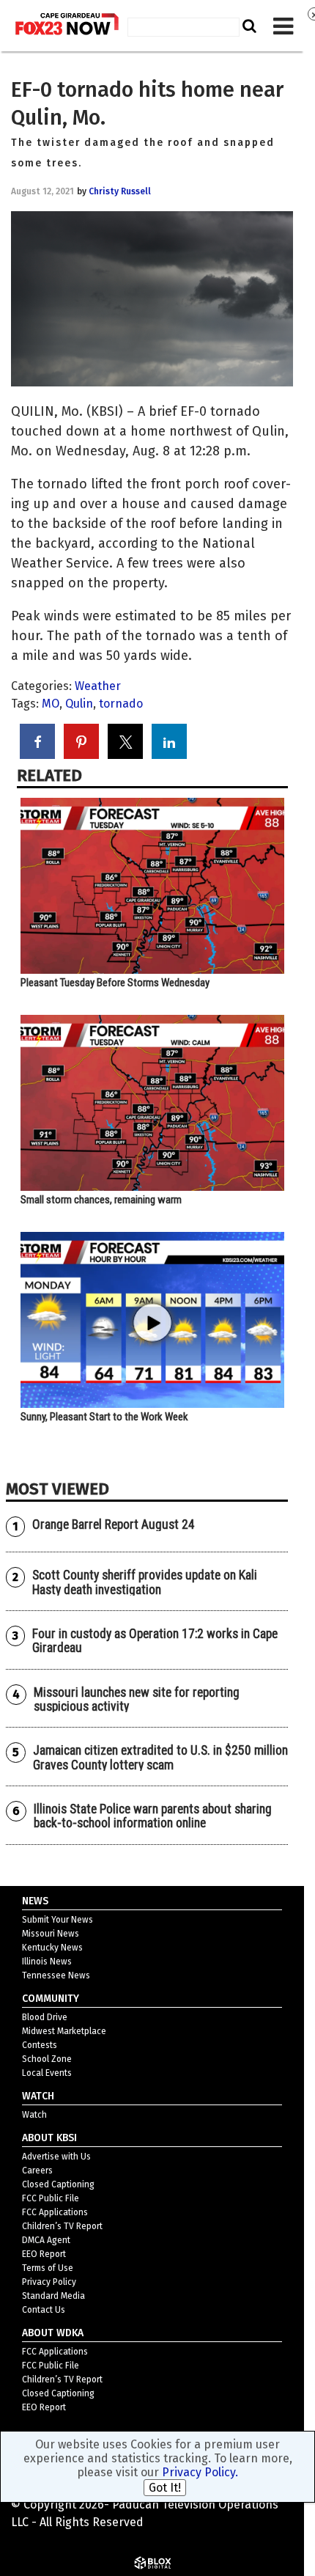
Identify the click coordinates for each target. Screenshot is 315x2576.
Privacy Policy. (200, 2472)
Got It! (165, 2488)
